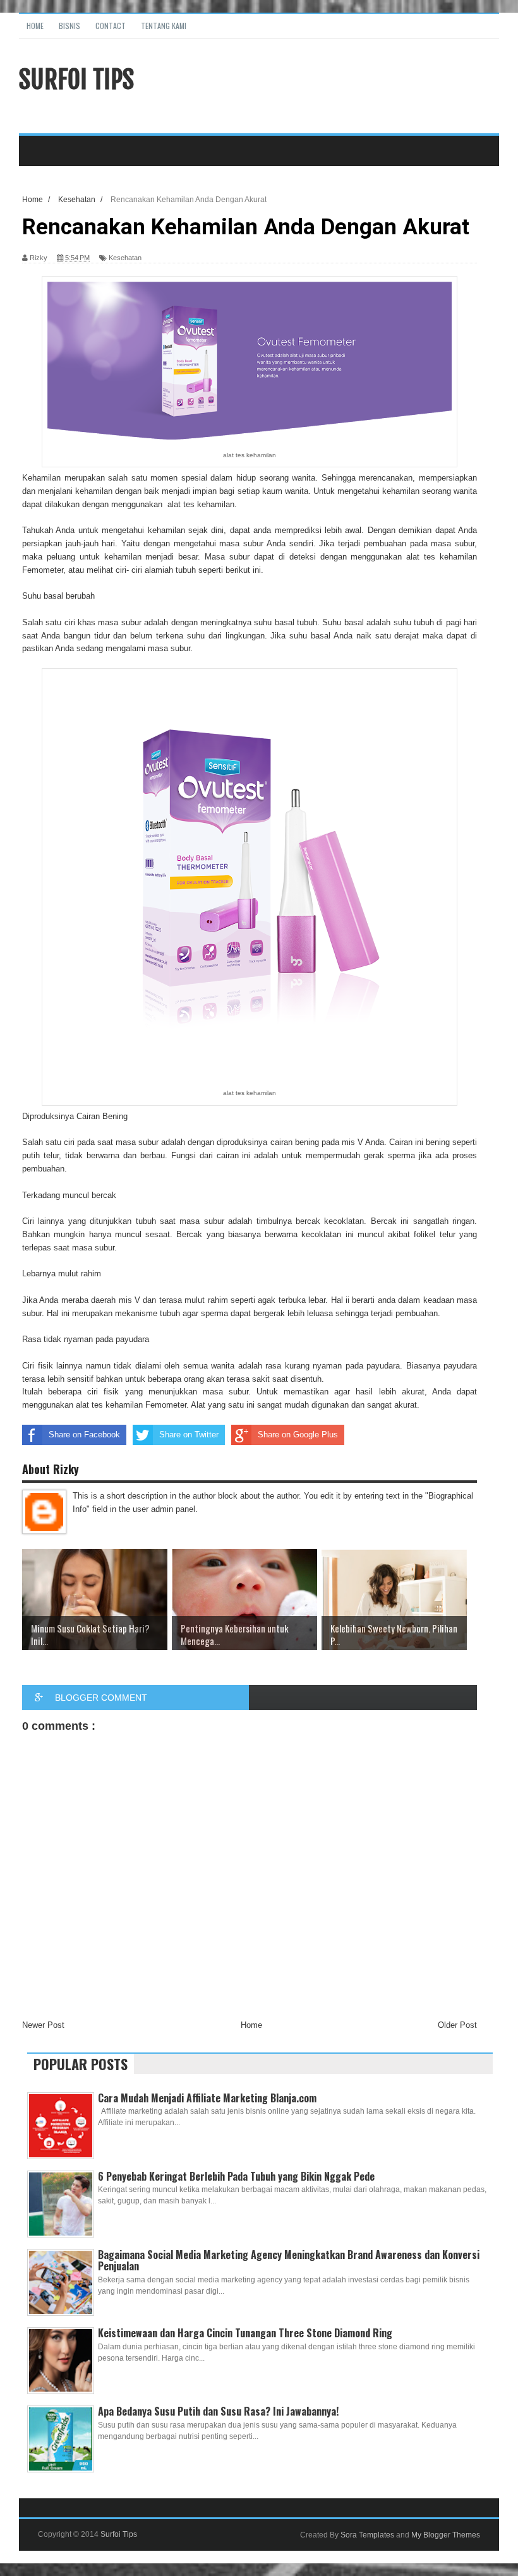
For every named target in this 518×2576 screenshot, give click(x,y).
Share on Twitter (189, 1435)
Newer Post (43, 2025)
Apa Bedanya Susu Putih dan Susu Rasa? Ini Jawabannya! (218, 2411)
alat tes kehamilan (201, 504)
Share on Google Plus (298, 1435)
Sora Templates (367, 2535)
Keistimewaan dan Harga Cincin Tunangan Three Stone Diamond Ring (245, 2333)
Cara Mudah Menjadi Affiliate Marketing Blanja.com (207, 2098)
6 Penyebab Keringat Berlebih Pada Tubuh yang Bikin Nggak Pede (236, 2176)
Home (35, 26)
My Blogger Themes (446, 2535)
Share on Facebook (84, 1435)
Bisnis (69, 26)
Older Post (457, 2025)
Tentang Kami (164, 26)
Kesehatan (125, 258)
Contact (111, 26)
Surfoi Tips (76, 80)
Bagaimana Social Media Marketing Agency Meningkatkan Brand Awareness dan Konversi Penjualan (289, 2260)
